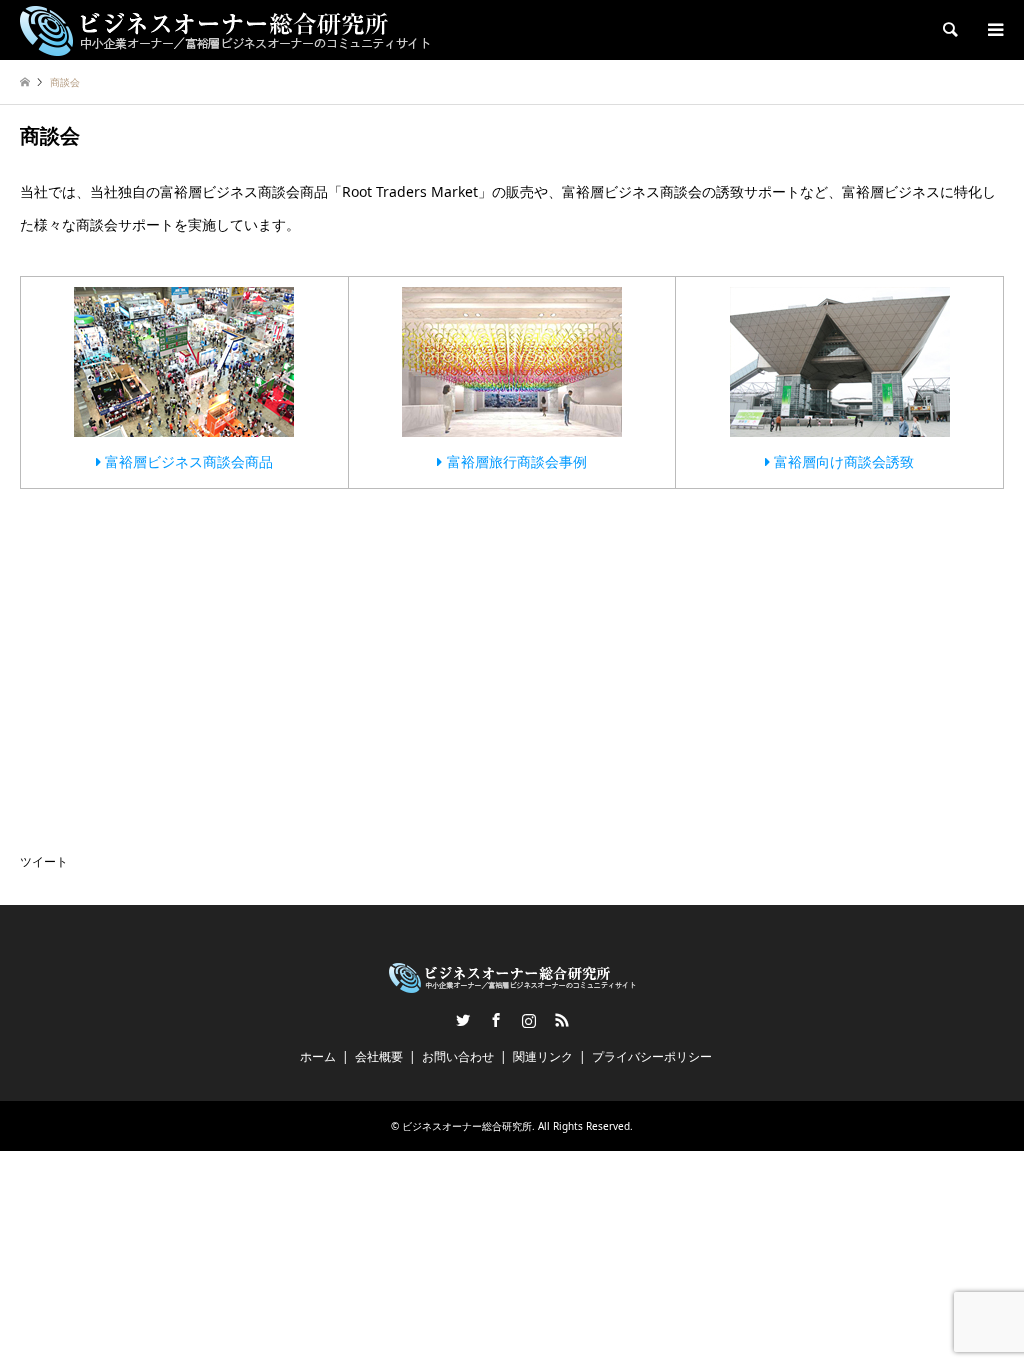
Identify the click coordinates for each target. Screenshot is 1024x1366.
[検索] (949, 30)
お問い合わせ (458, 1056)
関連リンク (543, 1056)
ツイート (44, 861)
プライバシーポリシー (652, 1056)
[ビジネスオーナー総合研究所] (225, 29)
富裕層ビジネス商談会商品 (187, 461)
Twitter (463, 1020)
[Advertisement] (170, 644)
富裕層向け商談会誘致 (842, 461)
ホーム (318, 1056)
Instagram (529, 1020)
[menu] (994, 30)
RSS (562, 1020)
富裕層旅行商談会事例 (514, 461)
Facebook (496, 1020)
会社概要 (379, 1056)
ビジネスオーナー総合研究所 (467, 1126)
